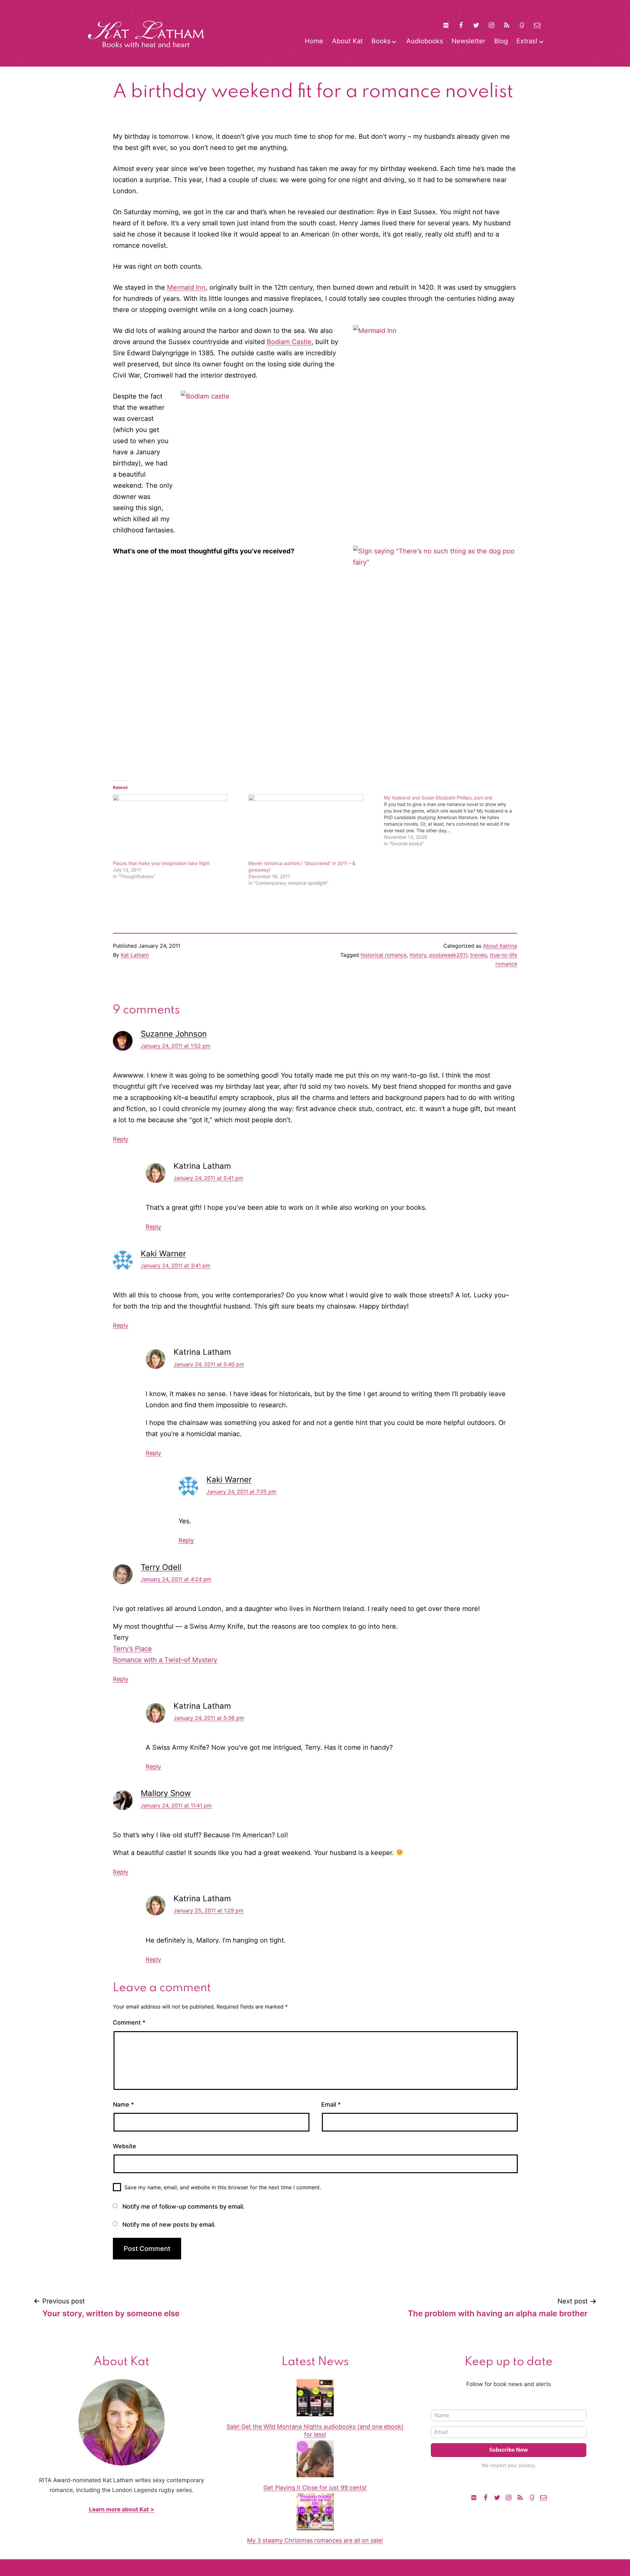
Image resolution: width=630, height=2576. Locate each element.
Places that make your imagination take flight (161, 863)
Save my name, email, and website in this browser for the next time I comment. (223, 2187)
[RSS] (507, 25)
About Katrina (500, 946)
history (418, 955)
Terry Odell (161, 1567)
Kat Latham (135, 955)
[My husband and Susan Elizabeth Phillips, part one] (452, 821)
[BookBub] (446, 25)
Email (331, 2104)
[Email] (543, 2497)
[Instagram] (492, 25)
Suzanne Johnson (174, 1034)
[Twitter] (476, 25)
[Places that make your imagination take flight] (177, 827)
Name (123, 2104)
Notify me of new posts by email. (169, 2225)
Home (314, 41)
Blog (501, 41)
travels (479, 955)
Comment (129, 2022)
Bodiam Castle (289, 342)
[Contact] (537, 25)
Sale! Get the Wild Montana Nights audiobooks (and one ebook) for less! (315, 2430)
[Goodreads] (522, 25)
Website (125, 2146)
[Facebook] (461, 25)
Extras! (527, 41)
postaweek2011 (448, 955)
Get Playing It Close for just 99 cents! (315, 2488)
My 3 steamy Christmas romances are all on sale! (315, 2540)
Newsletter (468, 41)
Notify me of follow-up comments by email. (183, 2206)
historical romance (384, 955)
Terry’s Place (132, 1649)
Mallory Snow (166, 1793)
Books (381, 41)
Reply (121, 1139)
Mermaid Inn (186, 287)
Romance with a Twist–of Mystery (165, 1660)
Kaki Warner (163, 1254)
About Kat (347, 41)
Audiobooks (425, 41)
